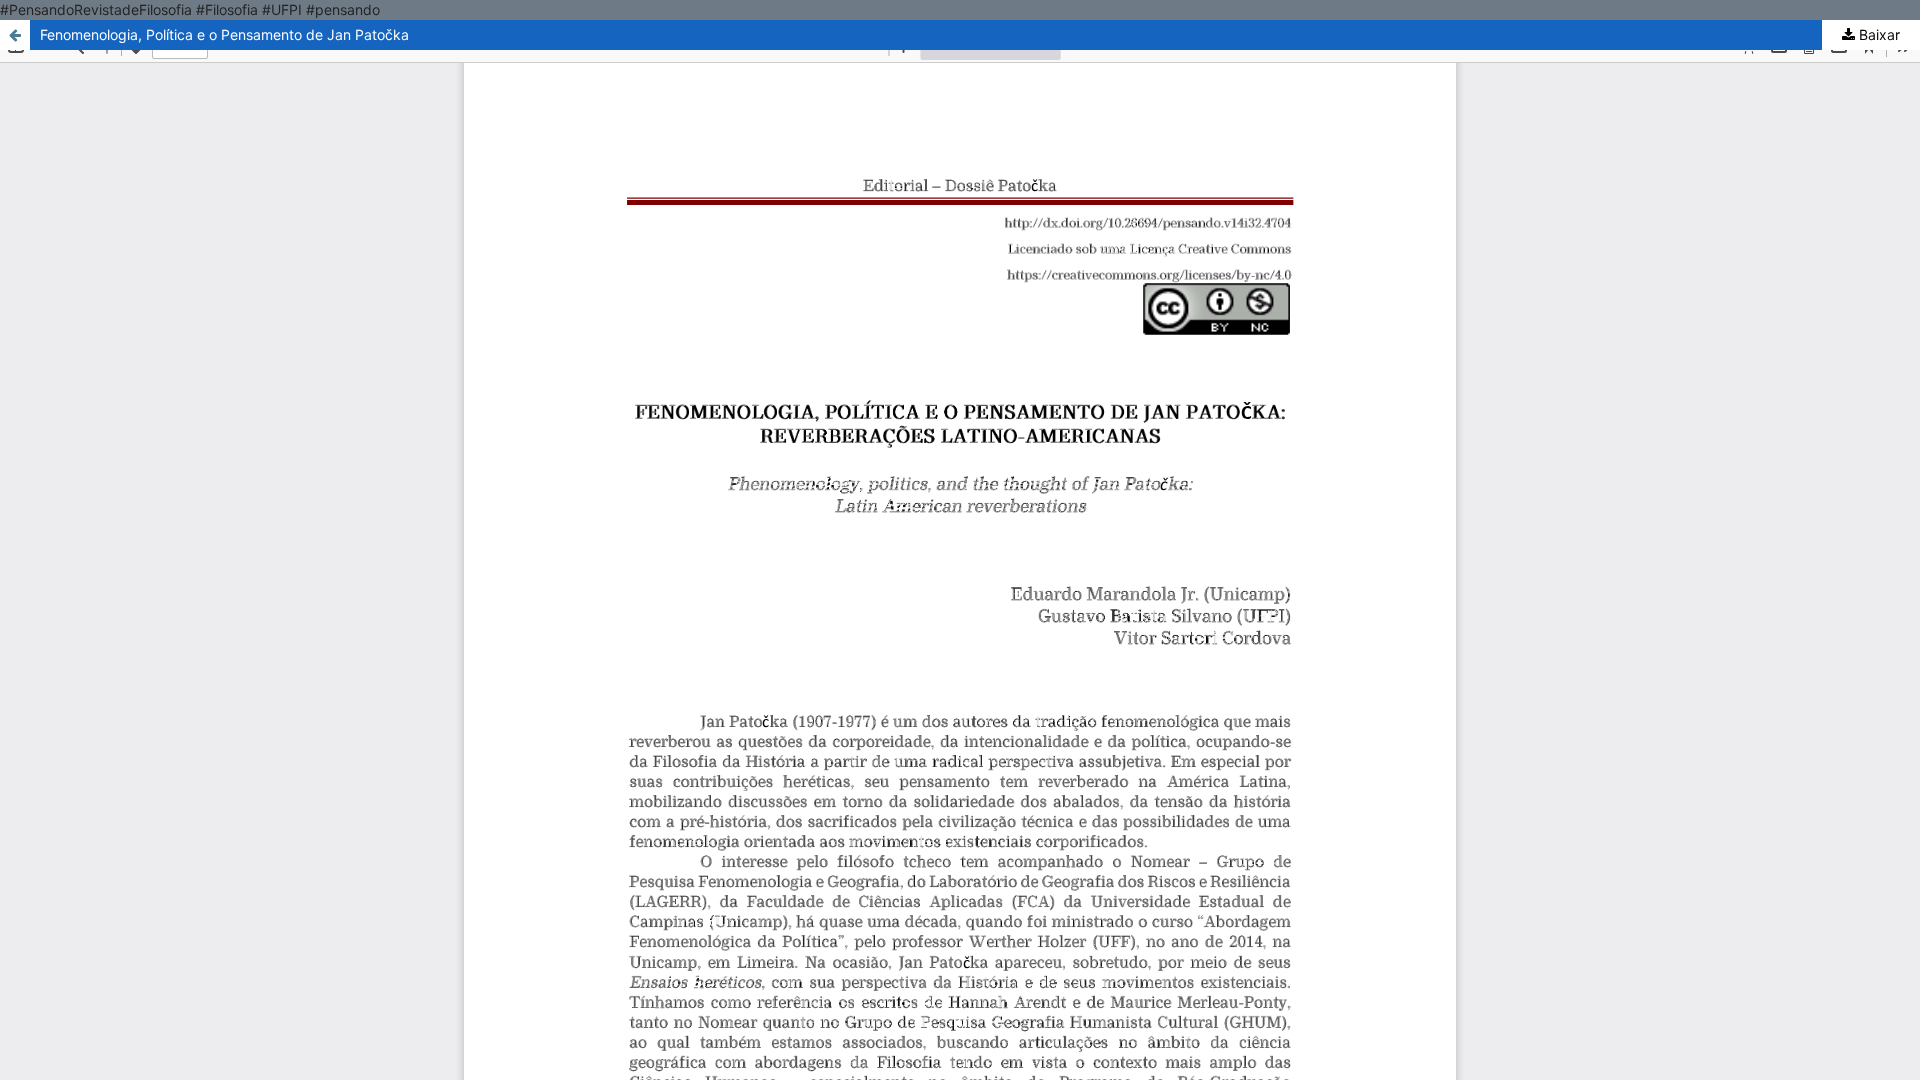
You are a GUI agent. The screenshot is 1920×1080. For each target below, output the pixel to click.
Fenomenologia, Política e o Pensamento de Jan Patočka (224, 34)
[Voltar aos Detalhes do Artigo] (15, 35)
